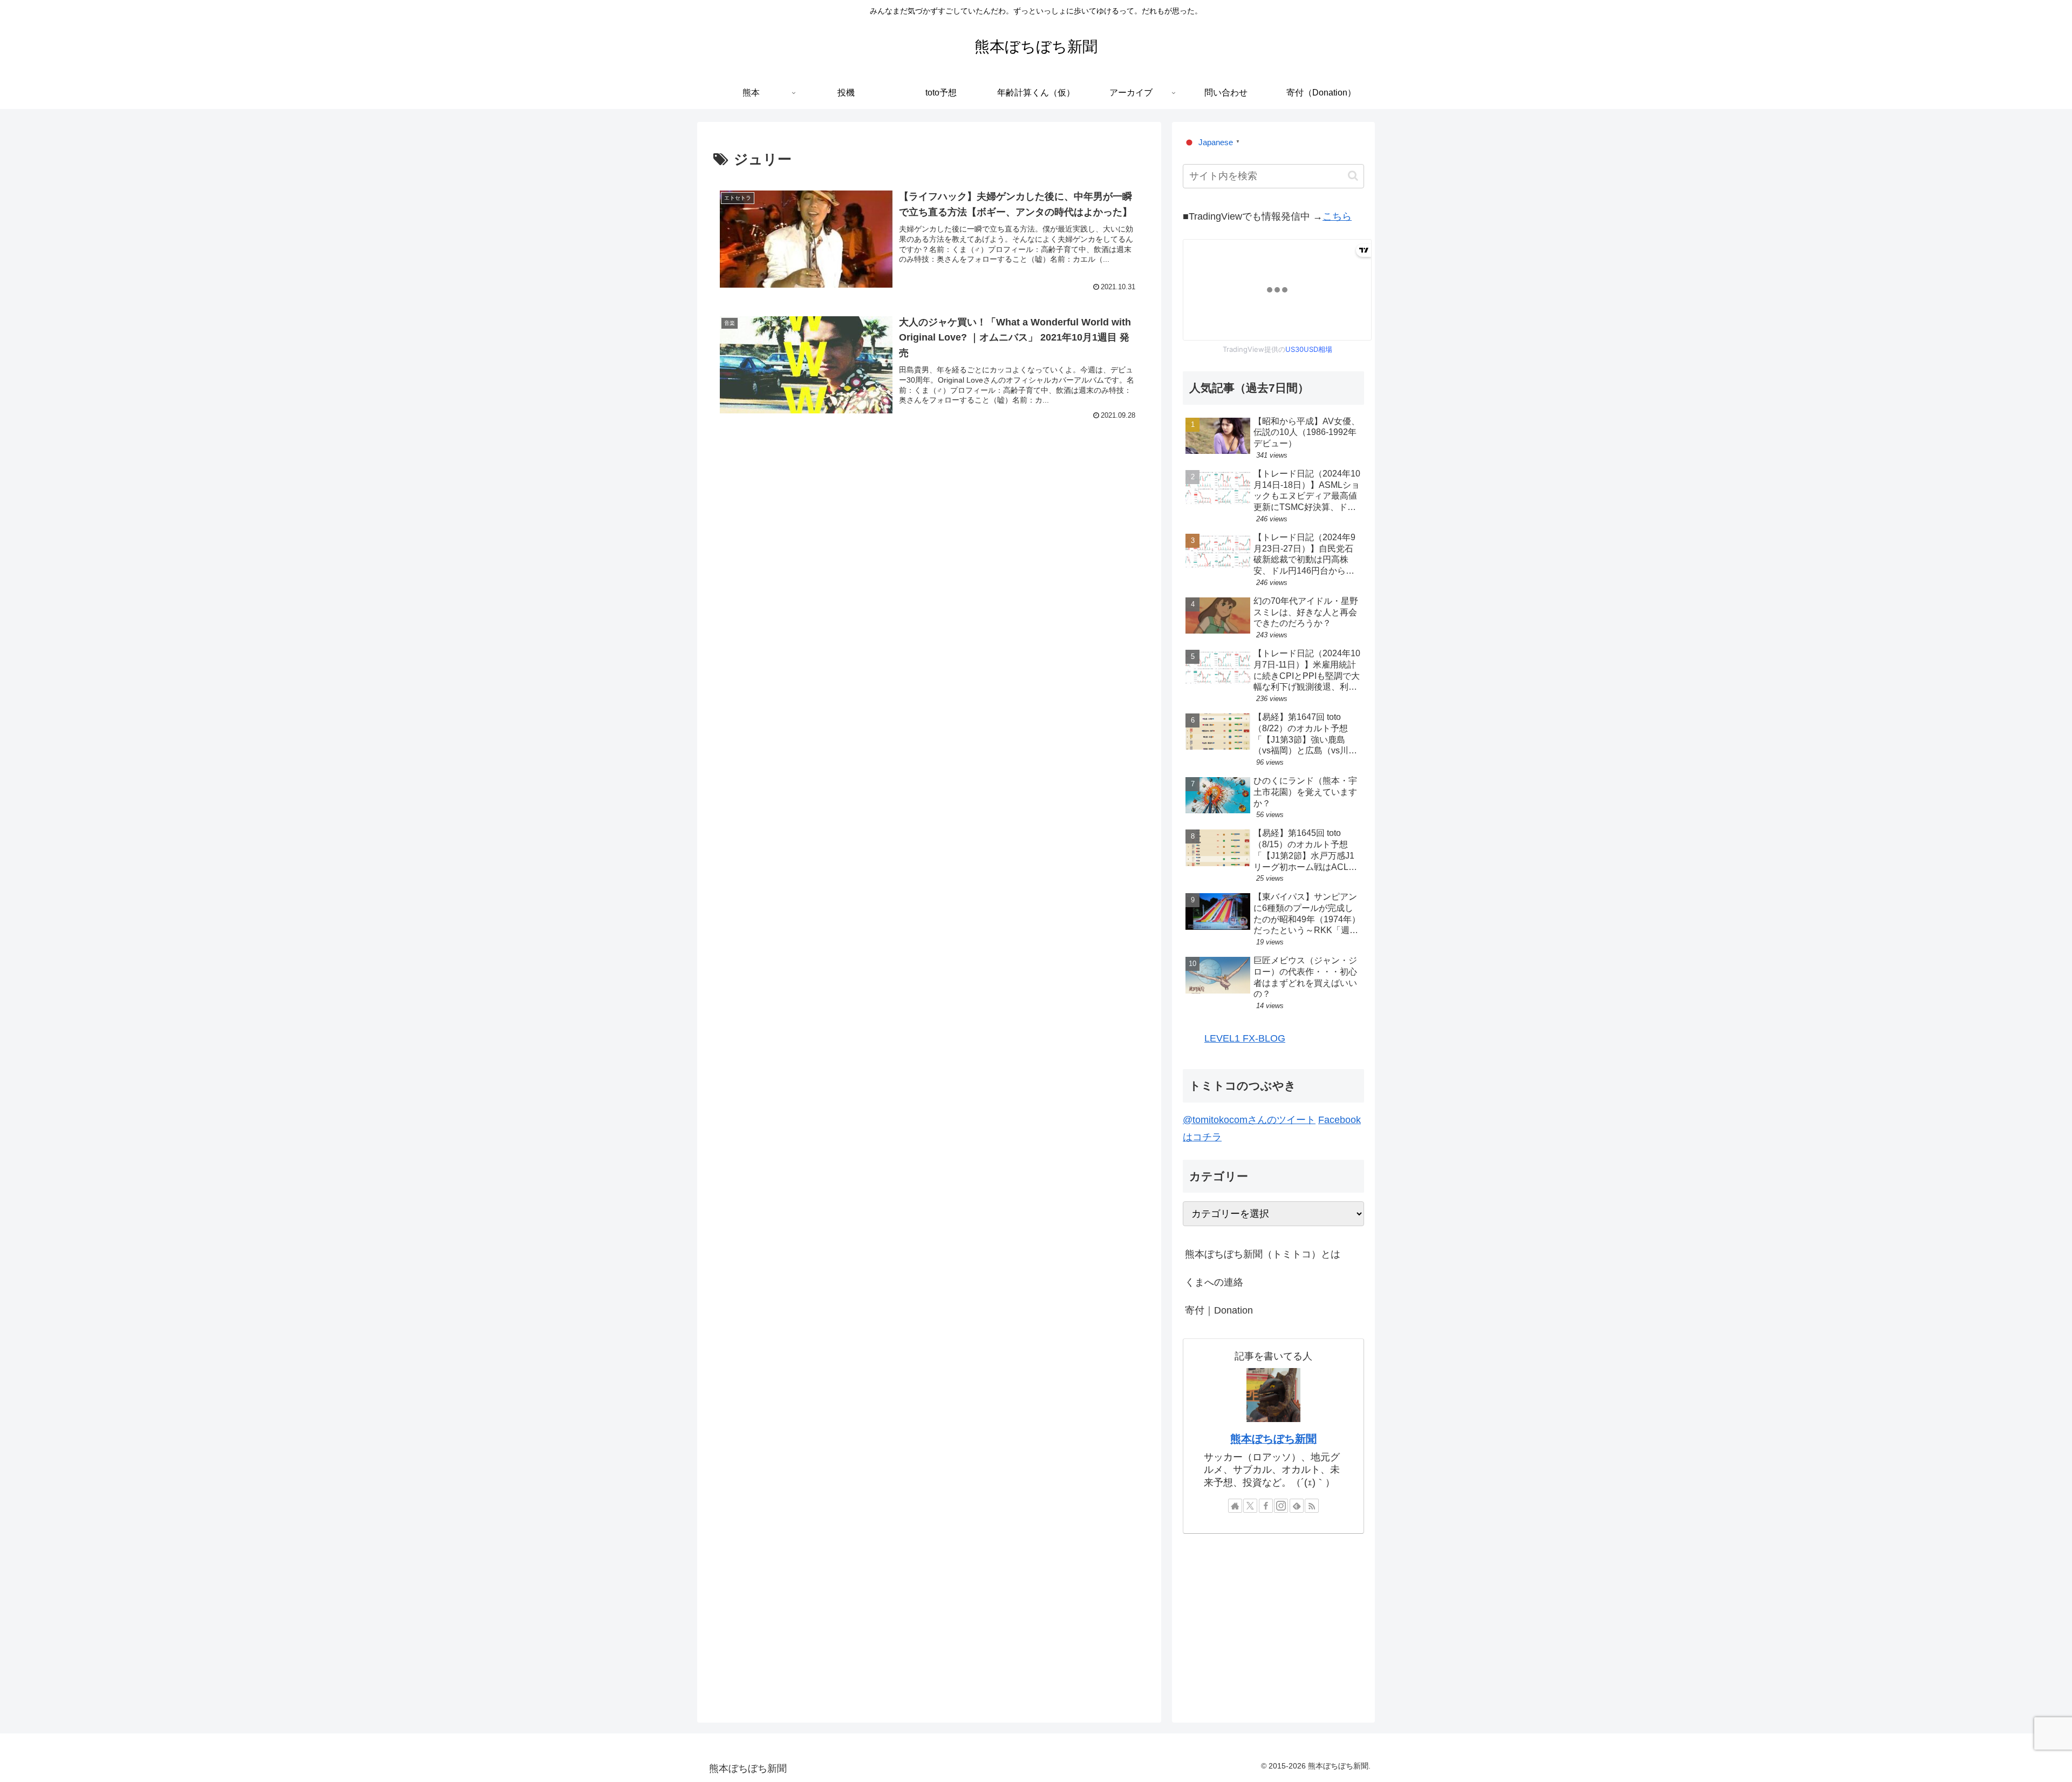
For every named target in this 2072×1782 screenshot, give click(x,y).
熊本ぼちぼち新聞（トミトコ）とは (1263, 1254)
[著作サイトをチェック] (1235, 1506)
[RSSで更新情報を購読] (1312, 1506)
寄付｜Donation (1219, 1310)
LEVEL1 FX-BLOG (1245, 1038)
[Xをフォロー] (1250, 1506)
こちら (1337, 216)
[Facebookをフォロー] (1266, 1506)
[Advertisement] (929, 531)
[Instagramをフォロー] (1281, 1506)
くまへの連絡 (1214, 1282)
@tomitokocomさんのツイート (1249, 1120)
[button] (1353, 176)
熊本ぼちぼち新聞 (1273, 1439)
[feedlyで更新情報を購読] (1297, 1506)
